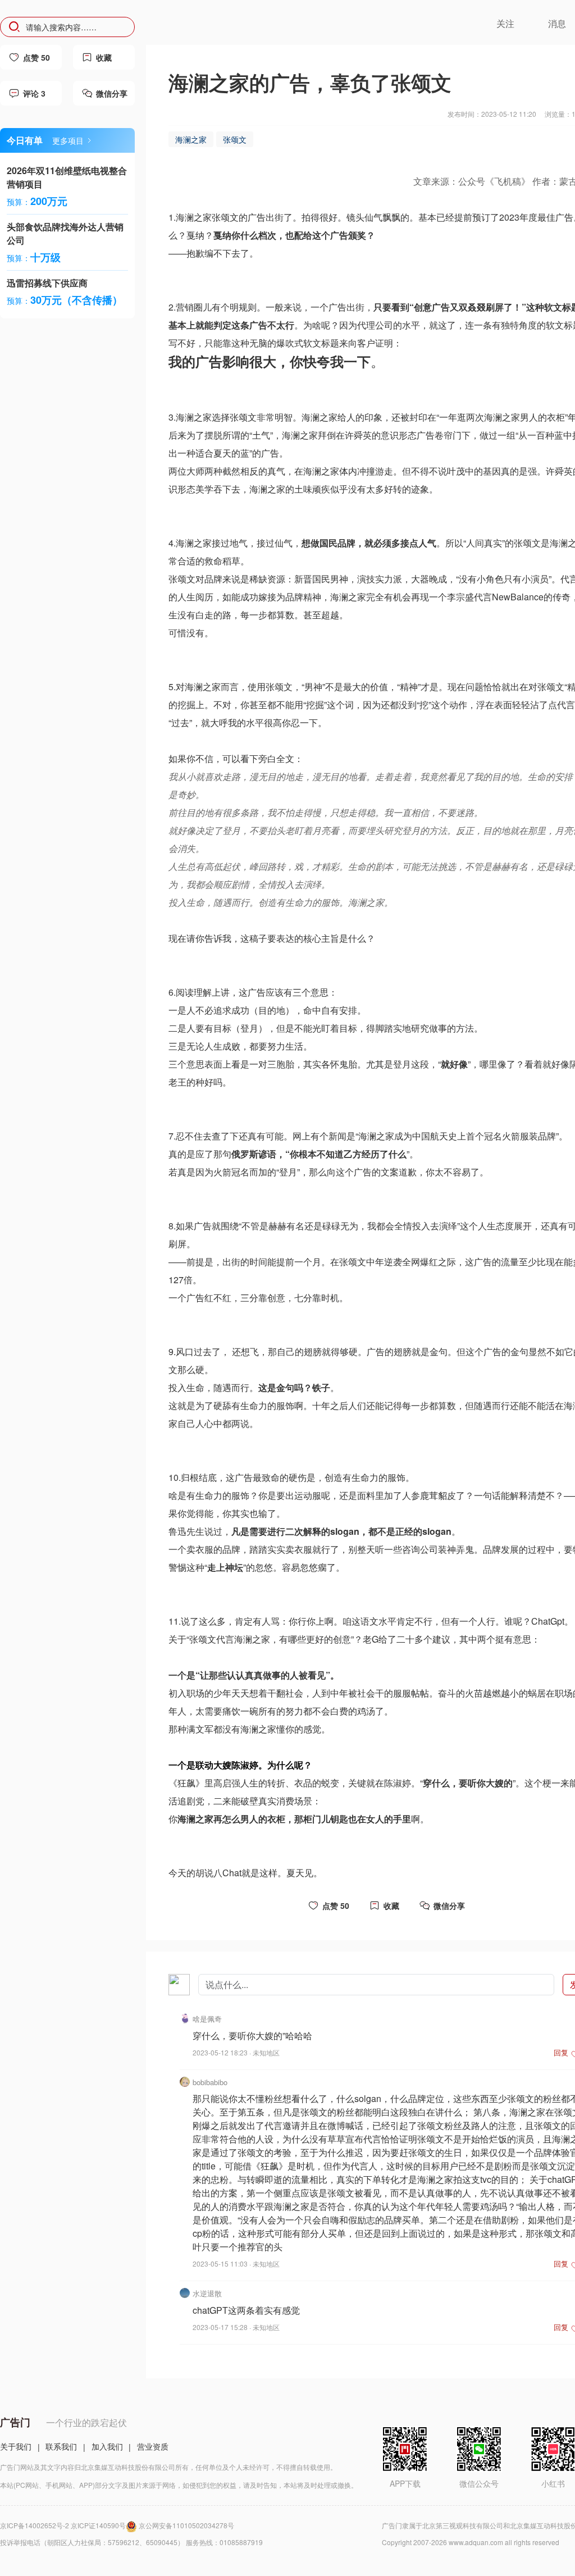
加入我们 (107, 2446)
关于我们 (16, 2446)
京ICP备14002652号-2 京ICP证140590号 (63, 2525)
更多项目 (68, 140)
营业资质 (153, 2446)
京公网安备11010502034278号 (186, 2525)
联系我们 (61, 2446)
